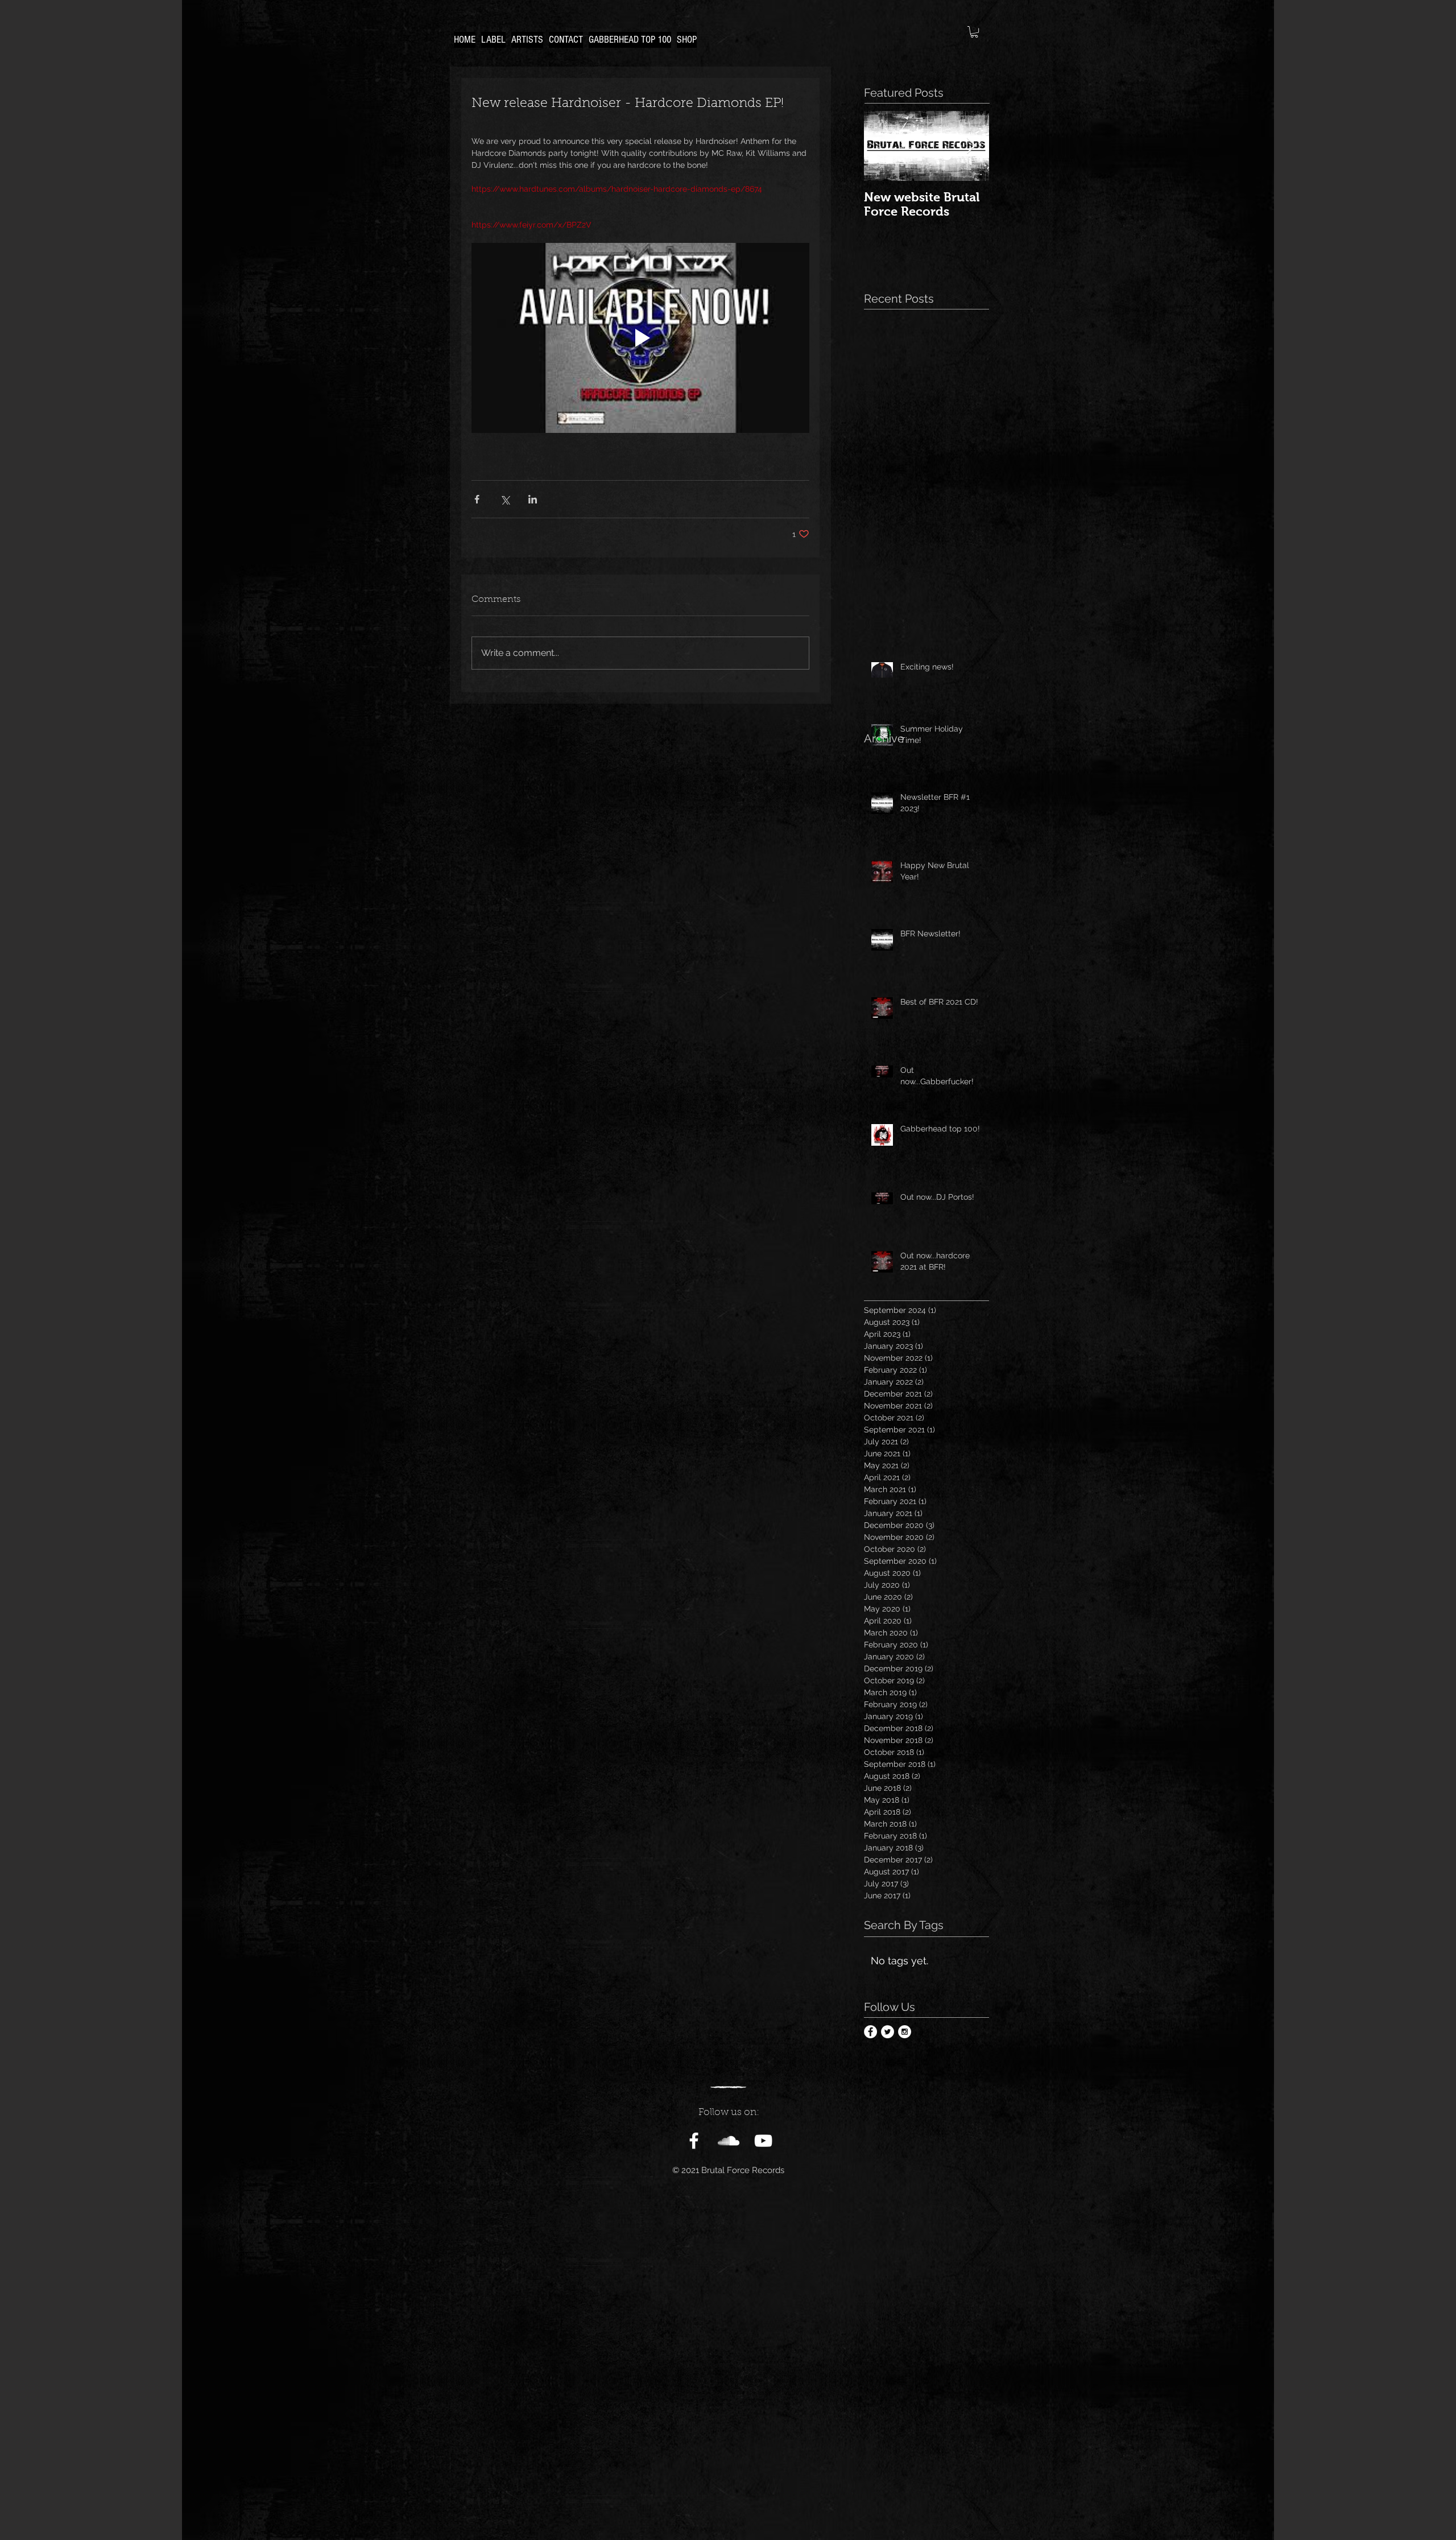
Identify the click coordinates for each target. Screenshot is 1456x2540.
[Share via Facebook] (477, 499)
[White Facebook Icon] (694, 2141)
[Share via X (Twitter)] (505, 499)
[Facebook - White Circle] (870, 2032)
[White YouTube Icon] (763, 2141)
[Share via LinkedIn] (533, 499)
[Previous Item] (882, 146)
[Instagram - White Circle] (905, 2032)
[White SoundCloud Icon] (729, 2141)
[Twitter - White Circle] (888, 2032)
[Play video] (640, 338)
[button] (974, 32)
